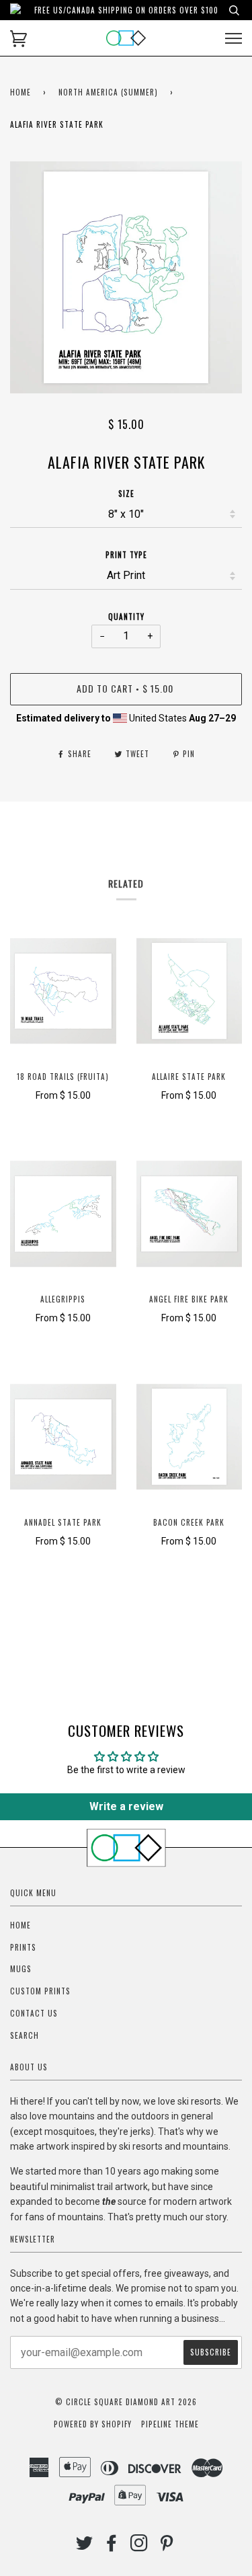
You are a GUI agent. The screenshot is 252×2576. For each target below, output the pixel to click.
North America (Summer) (108, 92)
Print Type (126, 555)
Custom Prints (40, 1991)
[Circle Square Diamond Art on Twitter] (85, 2546)
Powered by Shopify (93, 2424)
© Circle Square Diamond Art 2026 (126, 2402)
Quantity (126, 617)
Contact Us (34, 2013)
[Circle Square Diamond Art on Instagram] (139, 2546)
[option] (126, 277)
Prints (23, 1947)
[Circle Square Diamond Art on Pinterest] (167, 2546)
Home (20, 92)
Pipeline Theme (170, 2424)
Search (25, 2035)
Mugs (21, 1969)
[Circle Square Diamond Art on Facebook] (112, 2546)
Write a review (126, 1806)
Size (126, 494)
